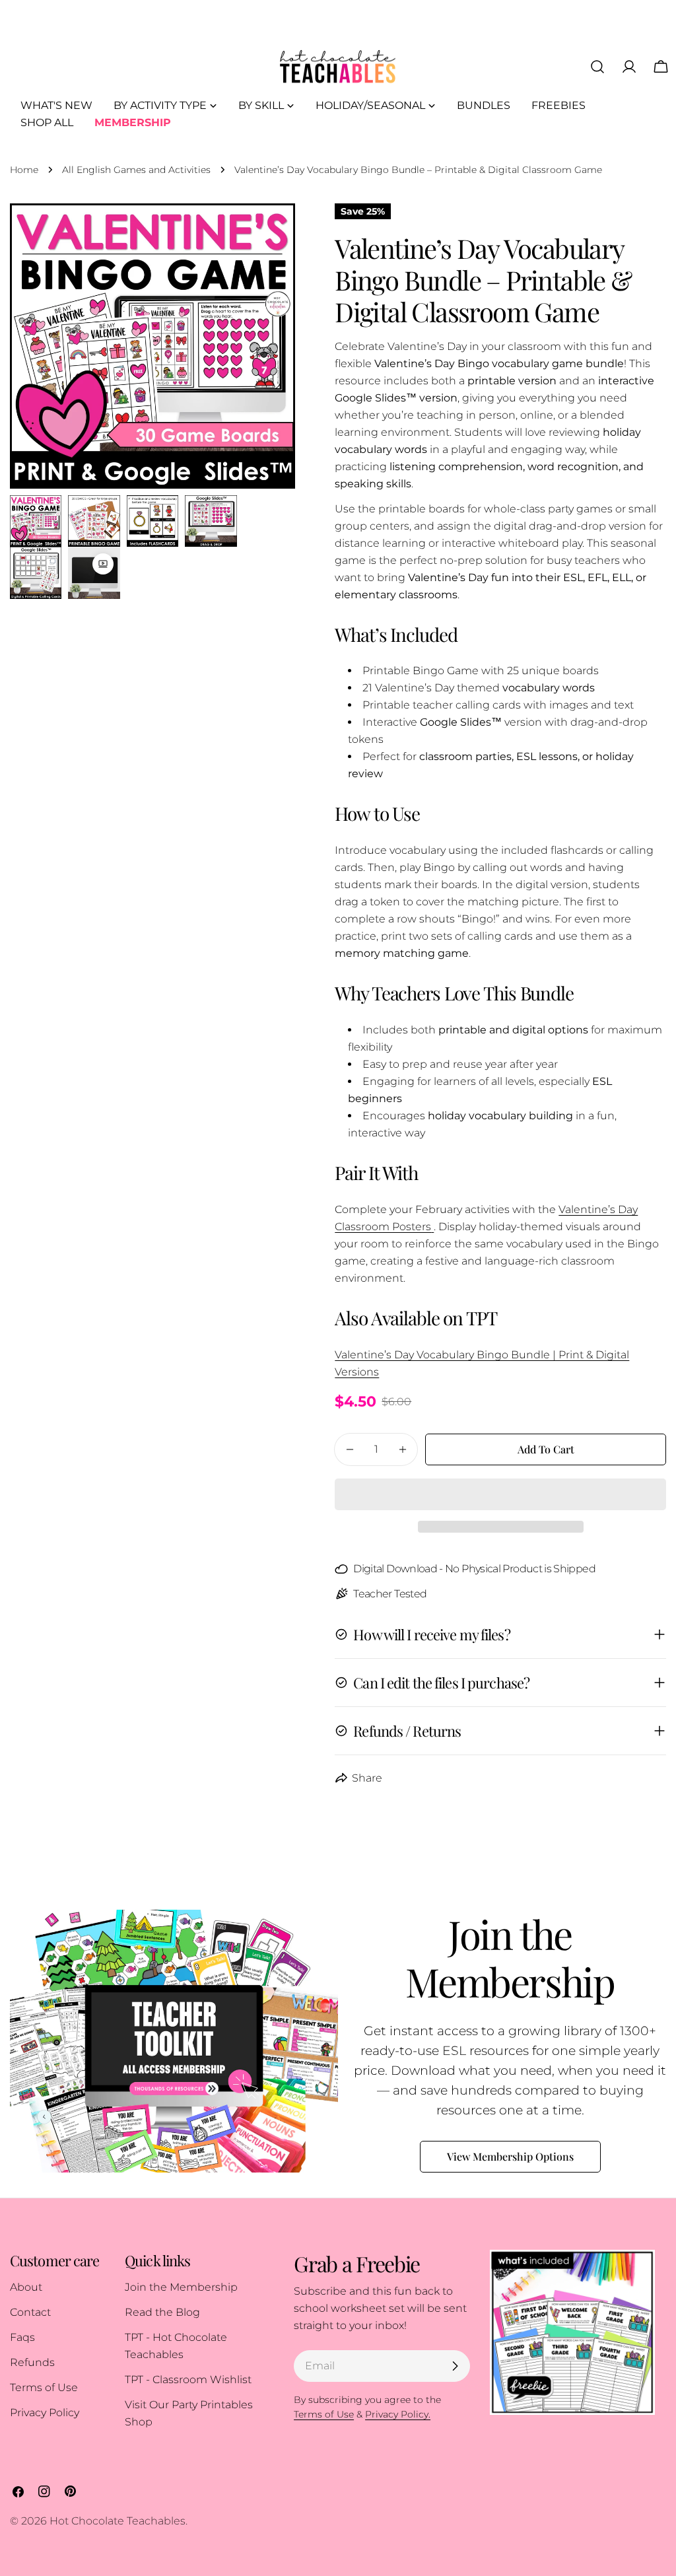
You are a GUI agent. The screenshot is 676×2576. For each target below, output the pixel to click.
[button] (500, 1494)
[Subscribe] (455, 2366)
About (26, 2287)
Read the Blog (162, 2312)
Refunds (32, 2362)
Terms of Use (44, 2387)
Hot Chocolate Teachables (118, 2521)
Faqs (22, 2337)
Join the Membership (181, 2287)
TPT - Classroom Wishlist (188, 2380)
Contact (30, 2312)
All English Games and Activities (136, 170)
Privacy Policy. (398, 2414)
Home (24, 170)
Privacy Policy (45, 2413)
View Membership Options (510, 2156)
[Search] (597, 67)
